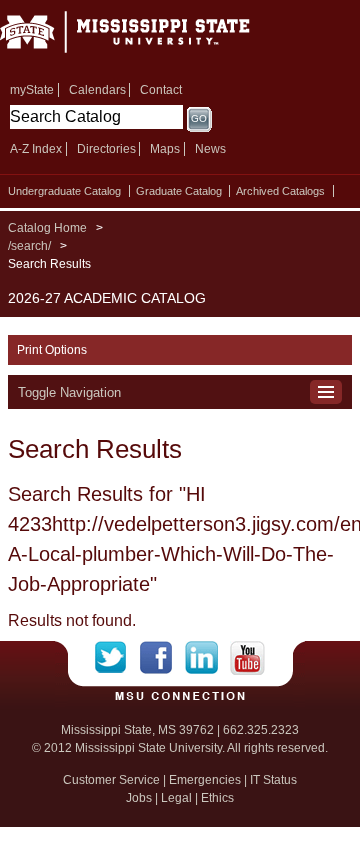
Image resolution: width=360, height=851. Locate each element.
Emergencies (205, 780)
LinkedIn (207, 658)
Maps (165, 149)
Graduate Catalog (179, 191)
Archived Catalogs (280, 191)
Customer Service (111, 780)
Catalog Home (47, 228)
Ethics (217, 798)
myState (32, 90)
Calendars (97, 90)
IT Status (273, 780)
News (210, 149)
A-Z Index (36, 149)
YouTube (247, 658)
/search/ (29, 246)
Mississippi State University (150, 38)
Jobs (139, 798)
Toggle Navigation (69, 392)
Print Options (52, 350)
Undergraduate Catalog (64, 191)
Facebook (162, 658)
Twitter (117, 658)
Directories (106, 149)
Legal (176, 798)
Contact (161, 90)
